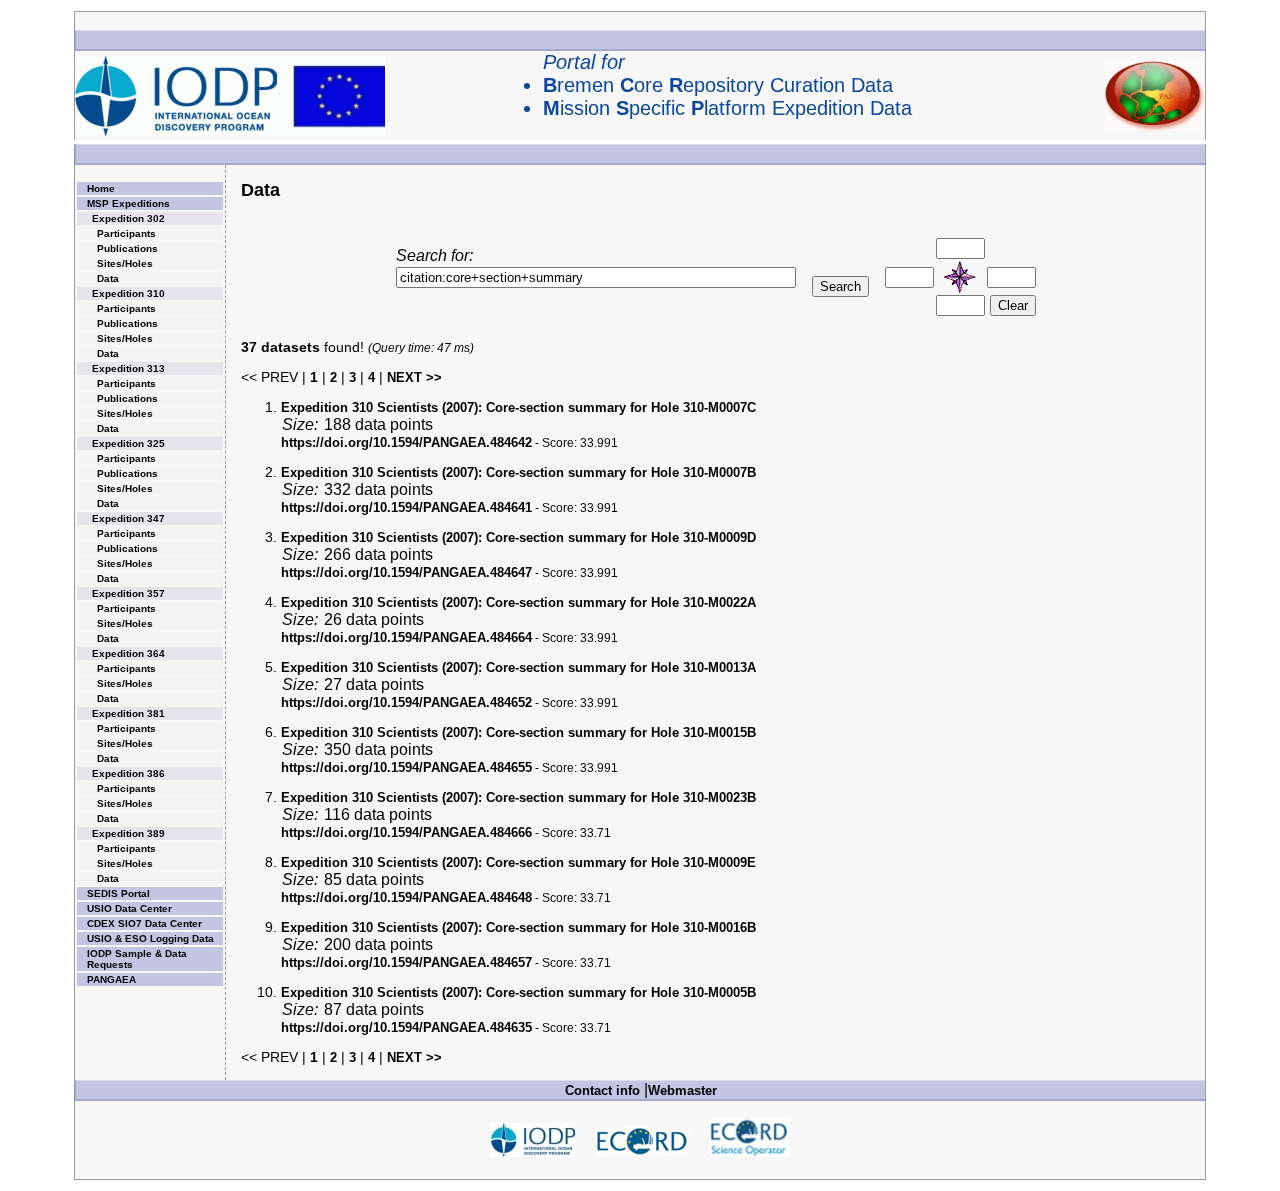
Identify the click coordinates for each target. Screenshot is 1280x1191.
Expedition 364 (128, 653)
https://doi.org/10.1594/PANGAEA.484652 (406, 702)
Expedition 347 (128, 518)
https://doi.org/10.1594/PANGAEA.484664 (406, 637)
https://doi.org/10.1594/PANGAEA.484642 (406, 442)
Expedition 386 (128, 773)
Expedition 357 (128, 593)
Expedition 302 (128, 218)
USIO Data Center (129, 908)
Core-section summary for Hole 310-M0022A (518, 602)
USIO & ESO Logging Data (150, 938)
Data (108, 278)
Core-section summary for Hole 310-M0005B (518, 992)
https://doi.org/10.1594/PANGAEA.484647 (406, 572)
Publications (127, 248)
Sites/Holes (125, 263)
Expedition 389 (128, 833)
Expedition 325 (128, 443)
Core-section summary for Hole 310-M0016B (518, 927)
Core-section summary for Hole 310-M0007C (518, 407)
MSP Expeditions (128, 203)
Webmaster (682, 1090)
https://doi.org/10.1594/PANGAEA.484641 (406, 507)
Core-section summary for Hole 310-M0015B (518, 732)
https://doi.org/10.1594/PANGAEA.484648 (406, 897)
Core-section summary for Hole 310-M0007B (518, 472)
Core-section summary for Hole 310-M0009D (518, 537)
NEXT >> (414, 377)
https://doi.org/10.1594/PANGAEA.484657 (406, 962)
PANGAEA (111, 979)
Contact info (602, 1090)
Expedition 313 (128, 368)
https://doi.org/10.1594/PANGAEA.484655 (406, 767)
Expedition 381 (128, 713)
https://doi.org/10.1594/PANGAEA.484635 (406, 1027)
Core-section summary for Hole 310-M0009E (518, 862)
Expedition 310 (128, 293)
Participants (126, 233)
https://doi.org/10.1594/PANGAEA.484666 (406, 832)
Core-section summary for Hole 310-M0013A (518, 667)
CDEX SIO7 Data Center (144, 923)
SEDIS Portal (118, 893)
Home (101, 188)
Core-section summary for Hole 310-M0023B (518, 797)
